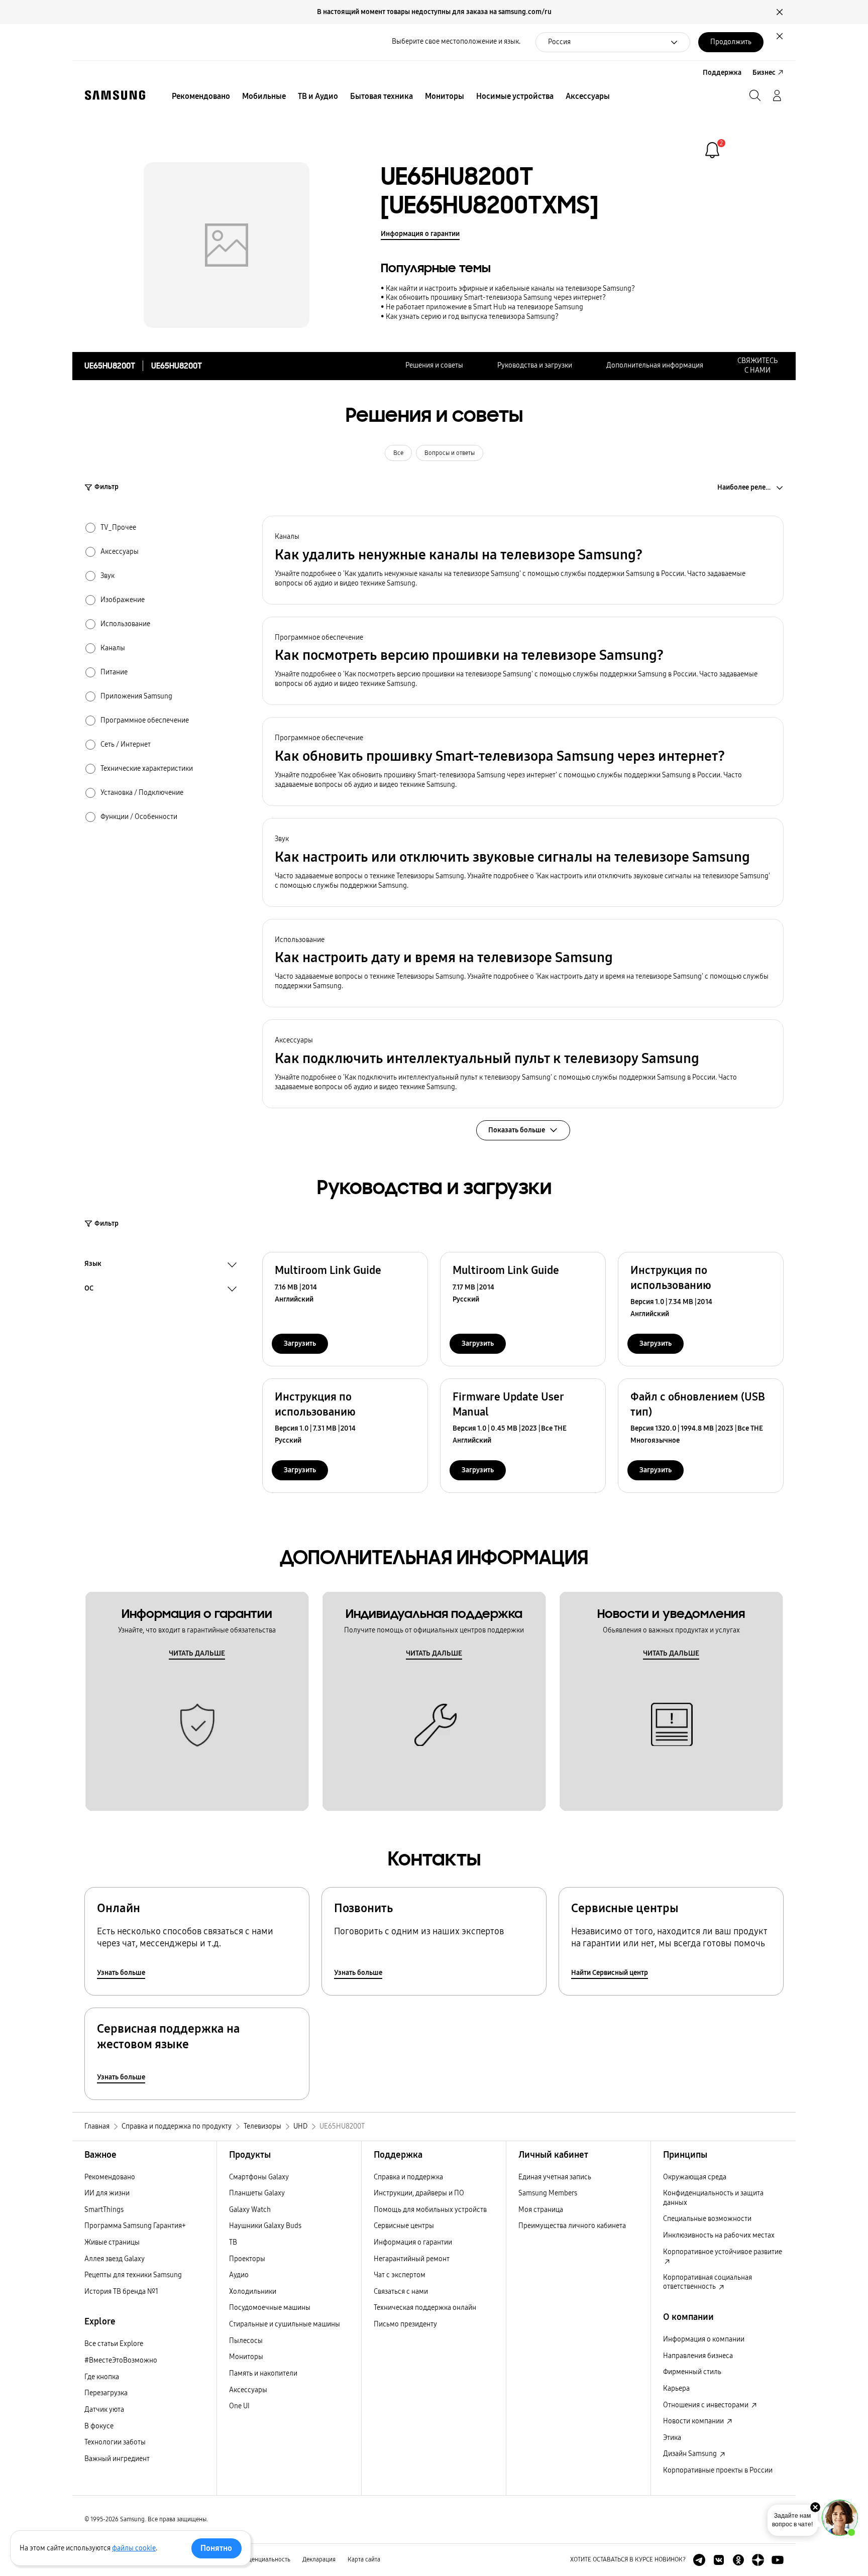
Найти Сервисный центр (610, 1973)
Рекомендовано (110, 2177)
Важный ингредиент (117, 2459)
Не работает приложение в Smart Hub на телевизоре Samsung (484, 307)
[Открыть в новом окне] (699, 2560)
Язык (93, 1265)
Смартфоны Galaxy (259, 2177)
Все (398, 453)
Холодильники (253, 2292)
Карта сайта (364, 2559)
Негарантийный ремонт (412, 2259)
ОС (89, 1290)
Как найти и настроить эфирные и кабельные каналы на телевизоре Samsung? (510, 288)
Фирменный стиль (692, 2372)
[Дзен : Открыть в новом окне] (758, 2560)
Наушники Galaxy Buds (265, 2226)
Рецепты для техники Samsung (133, 2275)
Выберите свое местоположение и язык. (456, 41)
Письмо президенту (405, 2324)
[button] (523, 560)
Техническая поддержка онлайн (425, 2308)
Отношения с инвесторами (707, 2405)
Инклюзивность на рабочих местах (719, 2235)
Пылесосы (246, 2341)
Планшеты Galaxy (257, 2193)
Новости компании (694, 2421)
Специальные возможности (707, 2219)
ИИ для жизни (107, 2193)
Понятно (216, 2548)
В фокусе (99, 2426)
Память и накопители (263, 2373)
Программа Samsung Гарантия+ (135, 2226)
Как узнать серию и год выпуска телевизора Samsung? (472, 317)
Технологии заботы (115, 2442)
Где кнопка (102, 2377)
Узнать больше (121, 1973)
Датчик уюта (104, 2410)
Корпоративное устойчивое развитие (723, 2252)
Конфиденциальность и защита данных (713, 2198)
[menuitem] (201, 96)
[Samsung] (115, 95)
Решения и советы (434, 365)
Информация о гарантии (420, 234)
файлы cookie (134, 2548)
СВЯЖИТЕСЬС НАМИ (757, 366)
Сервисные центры (404, 2226)
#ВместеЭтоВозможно (121, 2360)
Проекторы (247, 2259)
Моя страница (541, 2210)
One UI (239, 2406)
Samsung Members (548, 2193)
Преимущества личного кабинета (572, 2226)
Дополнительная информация (655, 365)
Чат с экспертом (400, 2275)
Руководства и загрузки (535, 365)
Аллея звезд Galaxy (115, 2259)
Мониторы (246, 2357)
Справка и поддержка (408, 2177)
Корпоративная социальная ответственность (708, 2282)
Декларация (319, 2559)
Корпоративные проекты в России (718, 2470)
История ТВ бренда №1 (121, 2292)
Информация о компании (704, 2339)
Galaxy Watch (250, 2210)
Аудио (239, 2275)
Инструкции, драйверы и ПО (419, 2193)
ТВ (233, 2242)
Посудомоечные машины (270, 2308)
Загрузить (300, 1343)
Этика (672, 2438)
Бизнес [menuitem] (764, 73)
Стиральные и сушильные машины (285, 2324)
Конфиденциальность (260, 2559)
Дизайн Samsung (691, 2454)
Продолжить (731, 42)
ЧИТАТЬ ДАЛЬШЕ (197, 1653)
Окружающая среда (695, 2177)
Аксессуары (248, 2390)
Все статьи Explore (114, 2344)
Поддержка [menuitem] (722, 73)
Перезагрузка (106, 2393)
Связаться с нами (401, 2292)
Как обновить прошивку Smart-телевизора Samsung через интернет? (496, 298)
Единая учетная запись (555, 2177)
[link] (712, 150)
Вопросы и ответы (450, 453)
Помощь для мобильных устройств (430, 2210)
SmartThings (104, 2210)
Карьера (676, 2388)
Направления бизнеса (698, 2356)
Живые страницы (112, 2242)
